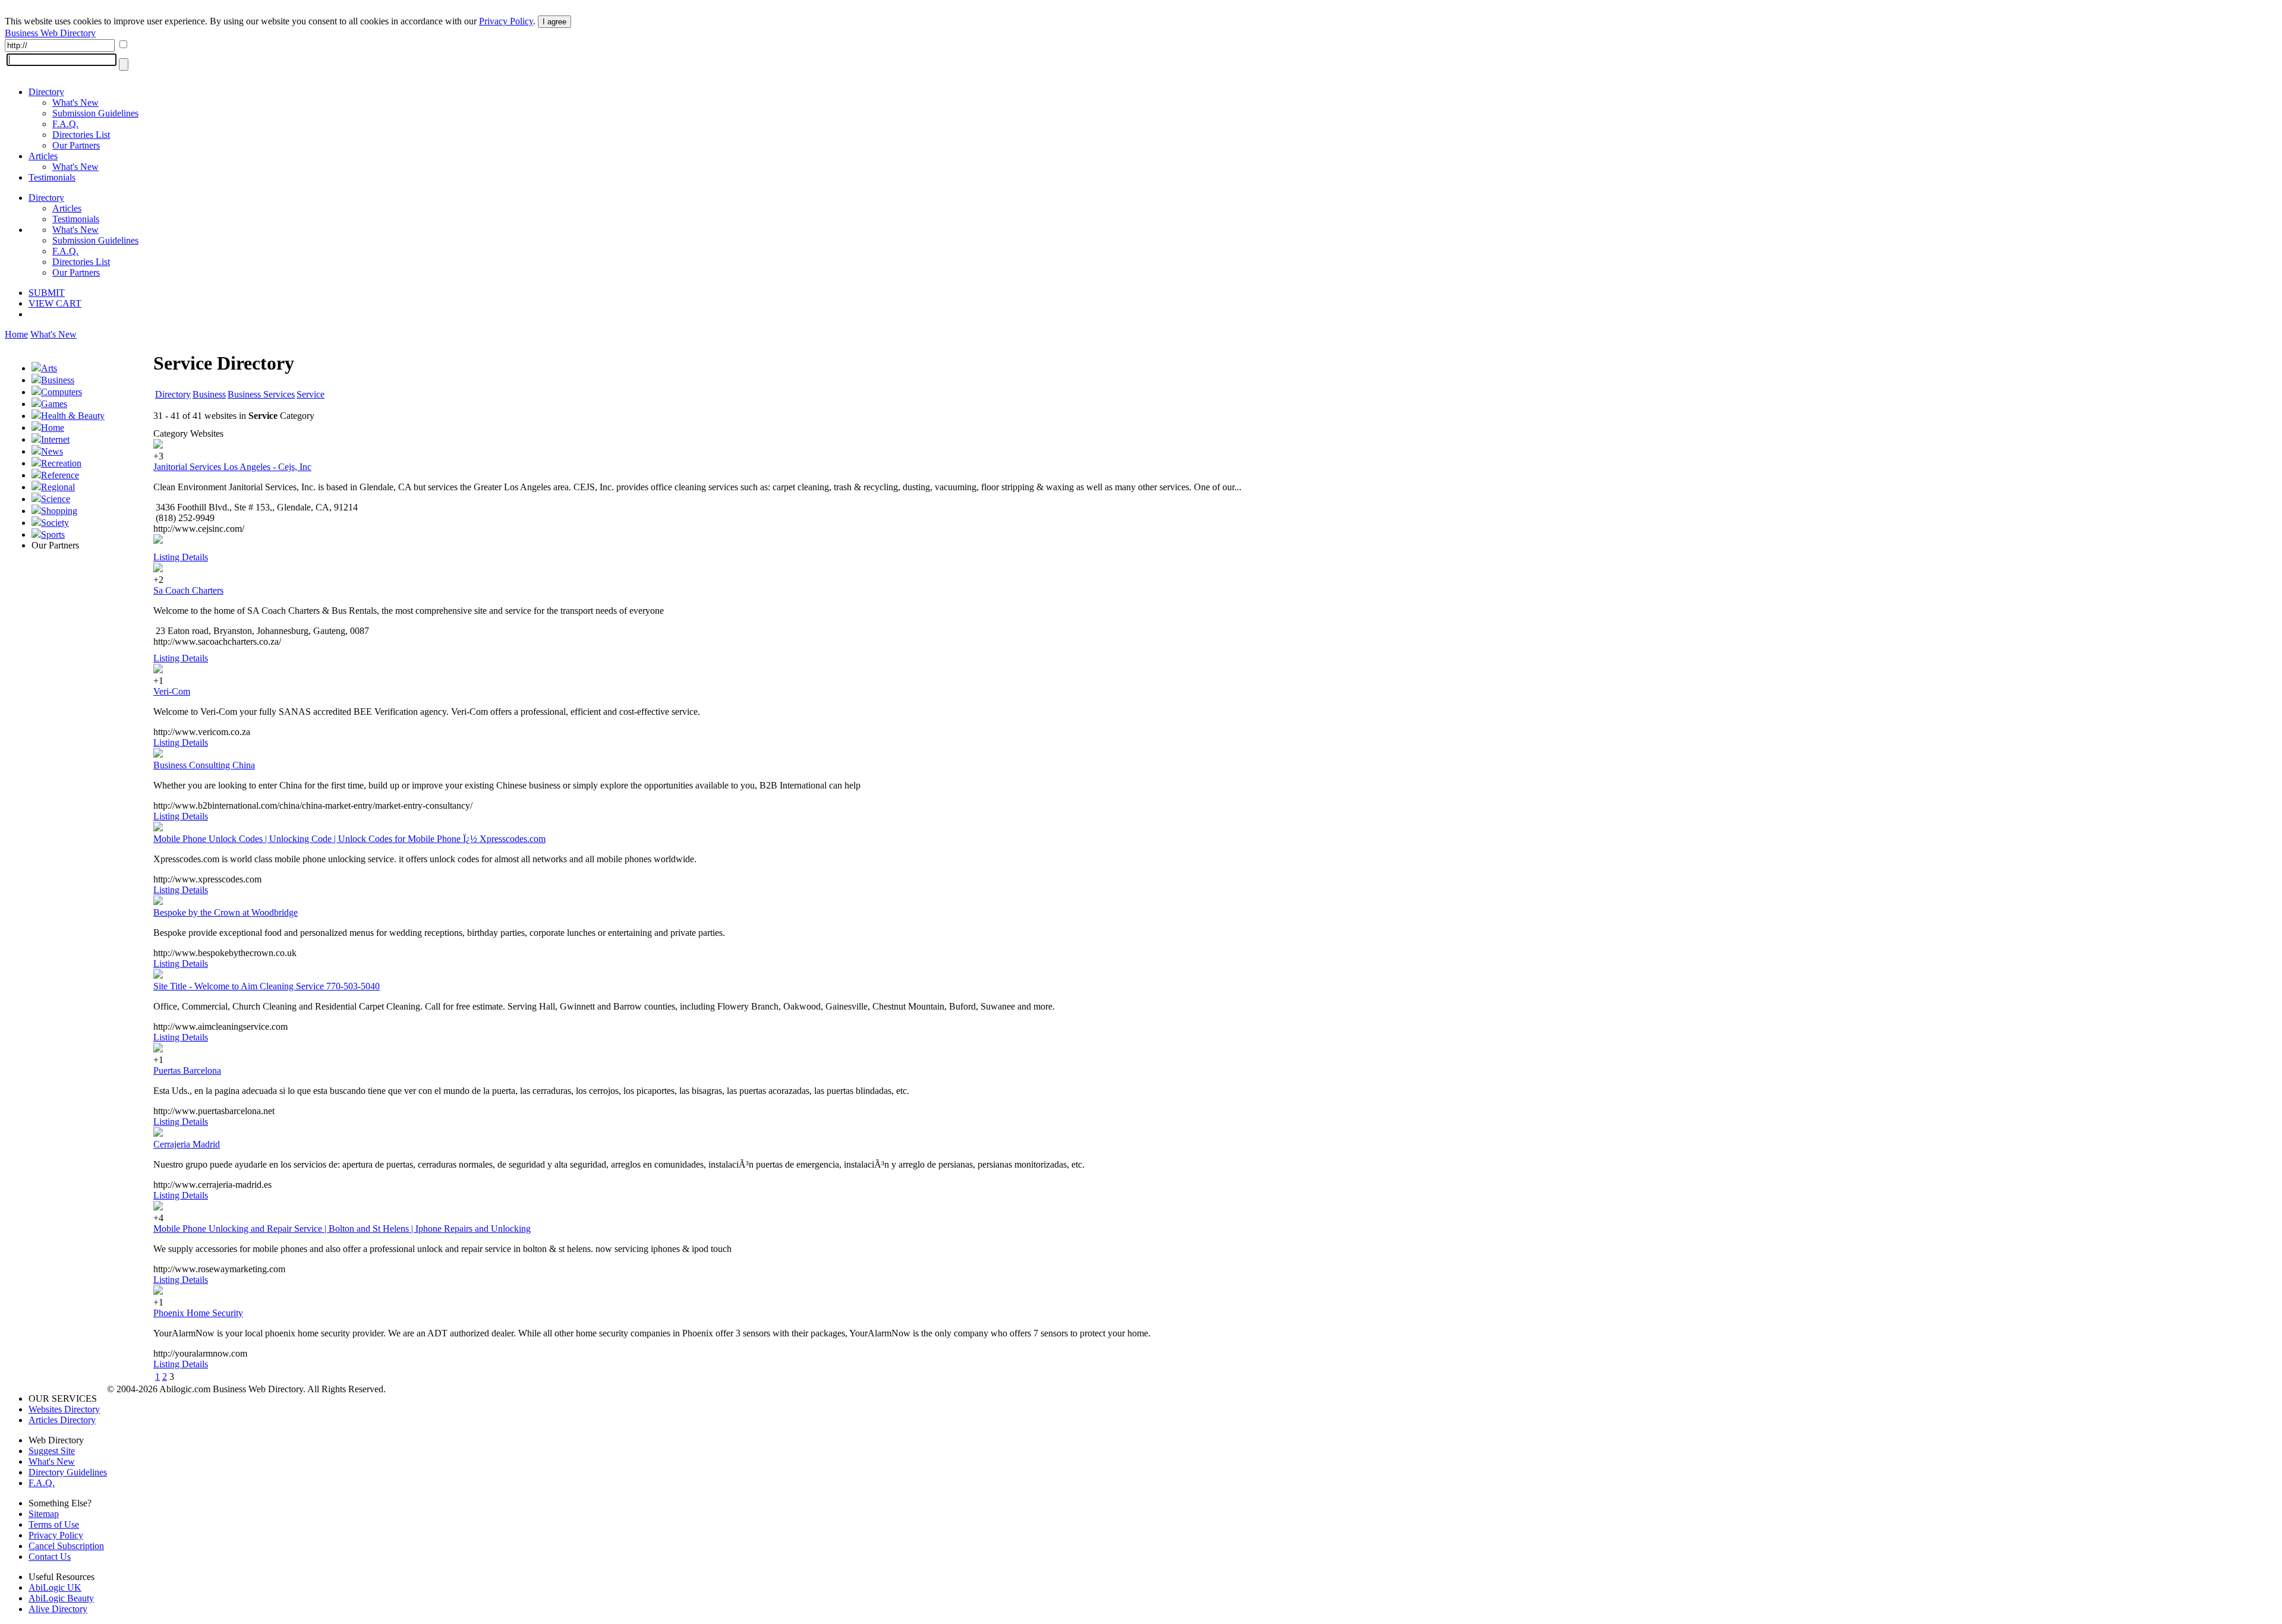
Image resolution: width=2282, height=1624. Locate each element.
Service (311, 394)
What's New (75, 103)
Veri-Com (172, 691)
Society (55, 523)
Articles (43, 156)
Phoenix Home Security (198, 1313)
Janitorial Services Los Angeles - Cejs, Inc (232, 467)
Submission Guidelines (95, 113)
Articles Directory (62, 1420)
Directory (46, 92)
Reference (60, 475)
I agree (554, 22)
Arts (49, 368)
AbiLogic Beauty (61, 1598)
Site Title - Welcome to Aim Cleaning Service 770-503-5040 (267, 986)
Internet (55, 439)
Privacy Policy (506, 21)
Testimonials (52, 177)
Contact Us (50, 1557)
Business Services (261, 394)
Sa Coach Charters (188, 590)
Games (54, 404)
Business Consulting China (204, 765)
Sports (53, 534)
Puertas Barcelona (187, 1070)
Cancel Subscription (66, 1546)
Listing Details (181, 557)
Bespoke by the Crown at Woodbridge (226, 912)
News (52, 451)
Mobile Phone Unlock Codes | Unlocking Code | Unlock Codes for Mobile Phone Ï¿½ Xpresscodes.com (349, 839)
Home (16, 334)
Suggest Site (52, 1451)
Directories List (81, 135)
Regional (58, 487)
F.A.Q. (65, 124)
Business (58, 380)
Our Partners (76, 145)
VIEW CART (55, 303)
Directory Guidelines (68, 1472)
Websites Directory (64, 1409)
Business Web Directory (50, 33)
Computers (62, 392)
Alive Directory (58, 1609)
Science (56, 499)
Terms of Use (54, 1524)
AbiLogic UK (55, 1587)
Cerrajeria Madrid (187, 1144)
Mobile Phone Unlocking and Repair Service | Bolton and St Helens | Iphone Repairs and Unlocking (342, 1229)
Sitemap (44, 1514)
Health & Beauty (73, 416)
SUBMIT (47, 293)
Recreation (61, 463)
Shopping (59, 511)
